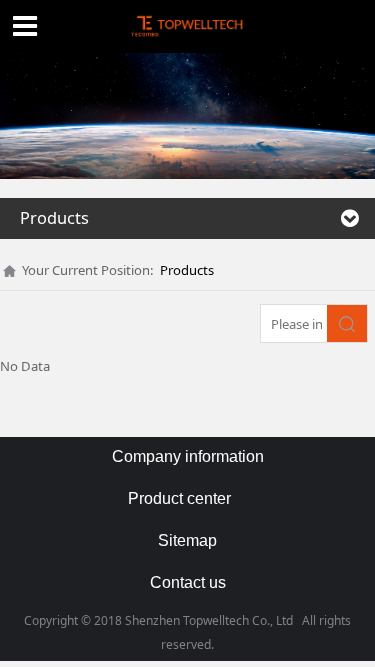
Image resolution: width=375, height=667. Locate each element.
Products (187, 270)
